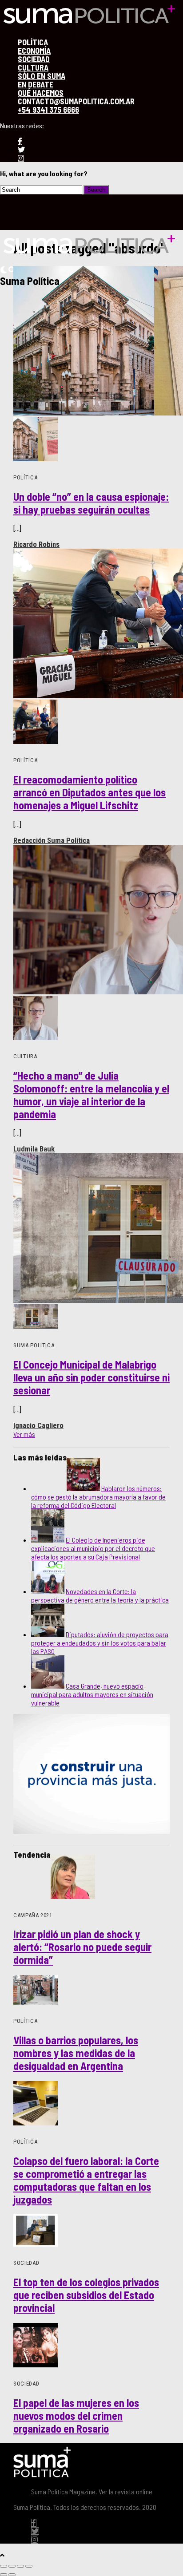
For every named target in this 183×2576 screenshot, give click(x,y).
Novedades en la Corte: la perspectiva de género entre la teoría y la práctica (100, 1595)
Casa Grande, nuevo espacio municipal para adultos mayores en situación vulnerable (92, 1694)
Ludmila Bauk (34, 1149)
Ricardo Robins (36, 544)
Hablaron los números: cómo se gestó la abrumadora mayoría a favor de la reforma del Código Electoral (98, 1497)
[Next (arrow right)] (12, 2575)
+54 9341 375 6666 (48, 110)
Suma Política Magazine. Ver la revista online (92, 2491)
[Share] (12, 2566)
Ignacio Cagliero (38, 1425)
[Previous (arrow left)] (4, 2575)
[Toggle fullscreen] (20, 2566)
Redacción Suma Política (52, 840)
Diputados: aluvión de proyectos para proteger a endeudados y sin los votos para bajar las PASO (100, 1643)
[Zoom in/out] (29, 2566)
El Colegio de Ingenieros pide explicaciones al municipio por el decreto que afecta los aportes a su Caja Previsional (93, 1548)
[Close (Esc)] (4, 2566)
